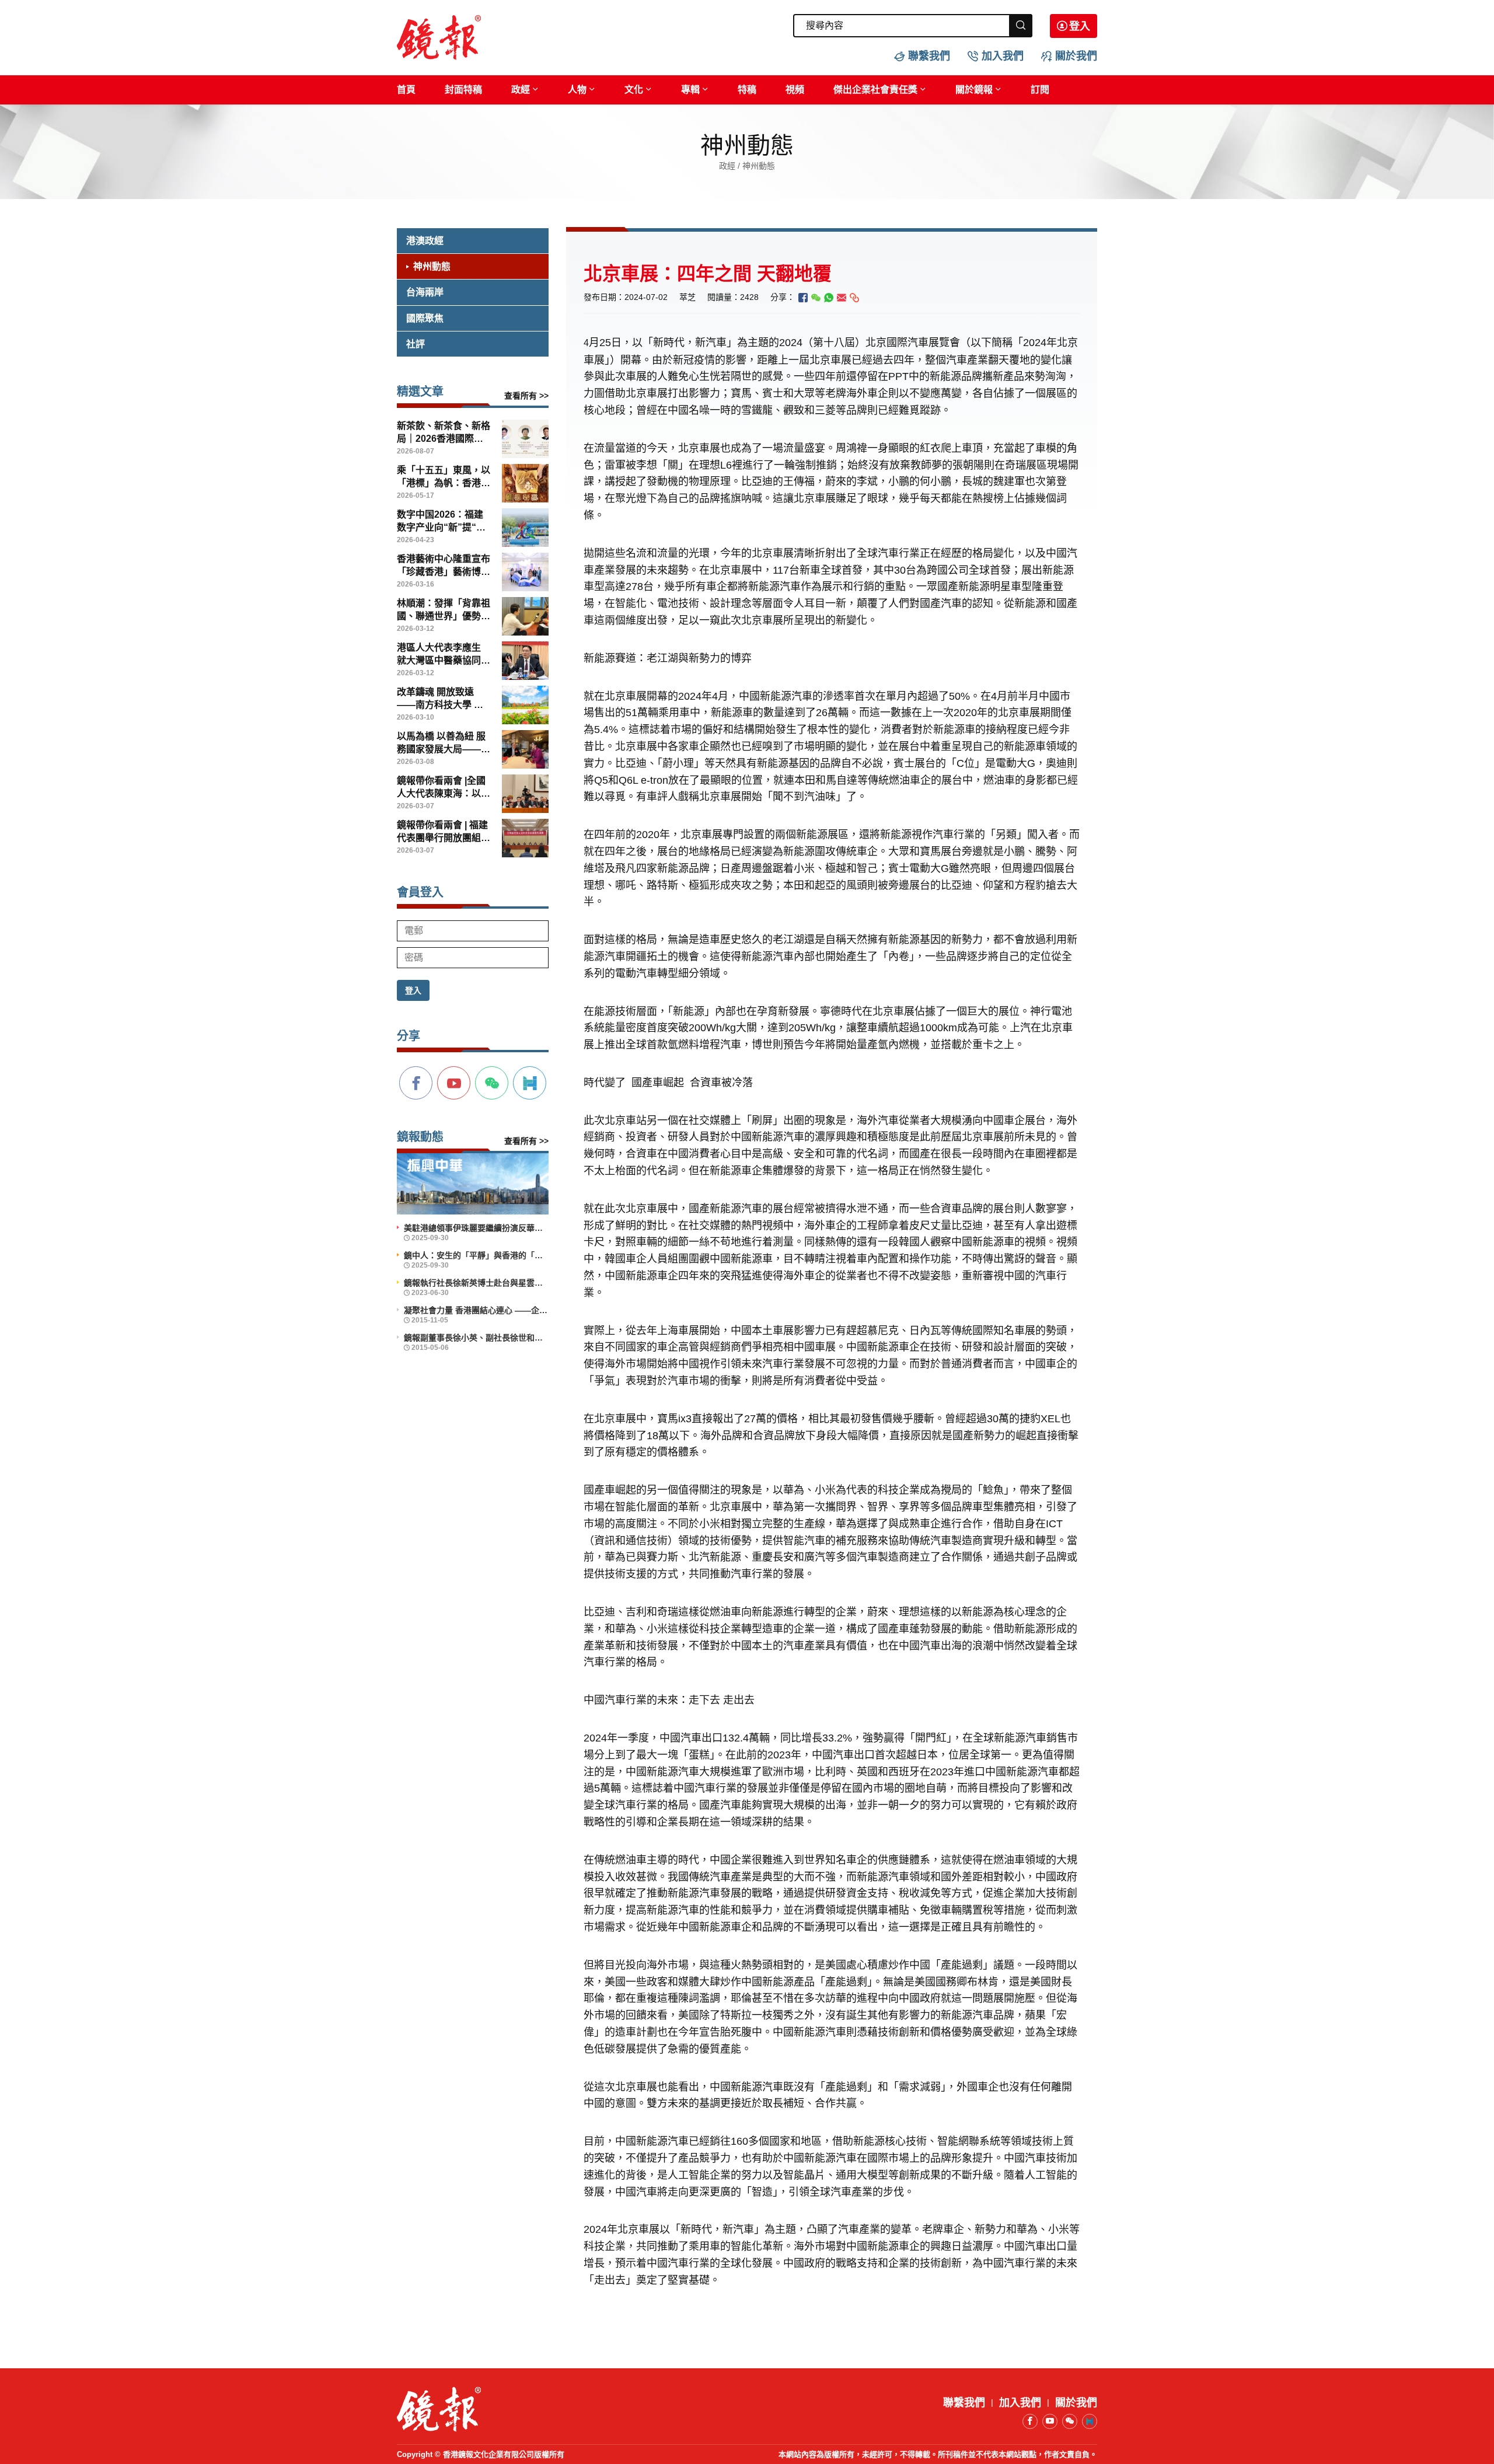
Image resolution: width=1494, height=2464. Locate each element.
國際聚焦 (425, 318)
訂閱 (1040, 90)
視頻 (795, 90)
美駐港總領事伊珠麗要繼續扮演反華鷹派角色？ (476, 1228)
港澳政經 (425, 241)
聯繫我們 (929, 56)
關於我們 (1076, 56)
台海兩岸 (425, 292)
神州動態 (432, 266)
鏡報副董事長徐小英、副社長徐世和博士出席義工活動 (476, 1338)
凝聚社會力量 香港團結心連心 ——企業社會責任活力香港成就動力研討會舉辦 (476, 1310)
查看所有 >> (526, 396)
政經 (521, 90)
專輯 (690, 90)
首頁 (406, 90)
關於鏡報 (974, 90)
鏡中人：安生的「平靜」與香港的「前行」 (476, 1255)
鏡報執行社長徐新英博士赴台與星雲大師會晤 (476, 1283)
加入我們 (1003, 56)
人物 (577, 90)
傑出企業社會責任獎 (875, 90)
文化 (634, 90)
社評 (416, 344)
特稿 (747, 90)
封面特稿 (463, 90)
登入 (1080, 26)
